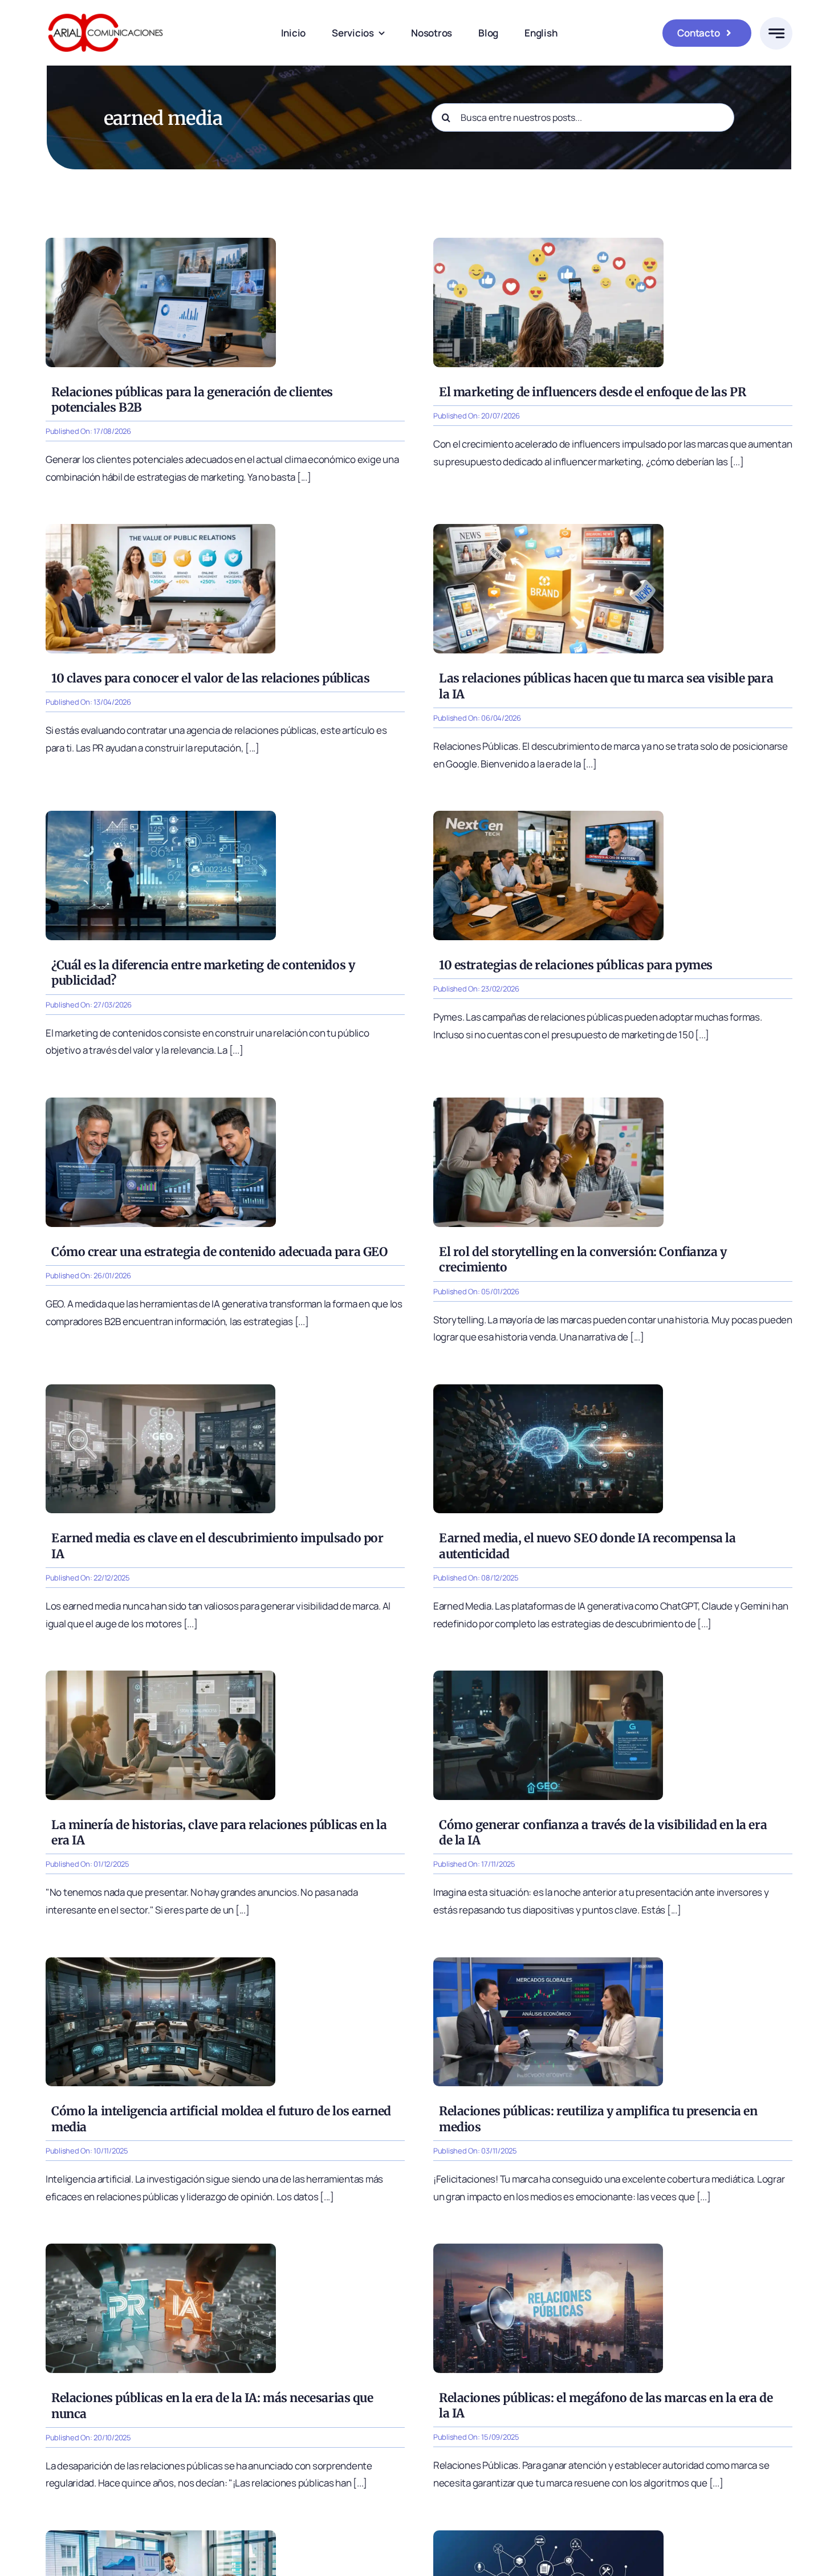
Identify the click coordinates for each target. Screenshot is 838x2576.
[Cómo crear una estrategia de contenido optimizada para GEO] (161, 1102)
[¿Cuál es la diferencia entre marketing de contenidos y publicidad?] (161, 816)
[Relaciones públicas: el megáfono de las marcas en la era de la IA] (548, 2248)
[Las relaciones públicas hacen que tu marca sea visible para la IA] (548, 529)
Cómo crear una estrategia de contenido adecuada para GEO (219, 1252)
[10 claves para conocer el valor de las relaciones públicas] (160, 529)
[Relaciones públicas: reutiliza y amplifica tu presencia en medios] (548, 1962)
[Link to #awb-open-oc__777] (776, 33)
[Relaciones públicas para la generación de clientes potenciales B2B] (161, 243)
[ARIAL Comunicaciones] (105, 11)
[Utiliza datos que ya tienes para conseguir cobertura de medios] (161, 2535)
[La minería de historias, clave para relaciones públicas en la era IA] (160, 1675)
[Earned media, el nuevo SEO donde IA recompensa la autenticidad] (548, 1389)
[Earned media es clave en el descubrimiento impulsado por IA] (160, 1389)
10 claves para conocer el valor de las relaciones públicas (211, 678)
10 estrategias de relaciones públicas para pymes (576, 965)
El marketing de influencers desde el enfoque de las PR (592, 392)
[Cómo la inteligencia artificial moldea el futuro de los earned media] (160, 1962)
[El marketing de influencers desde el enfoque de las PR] (548, 243)
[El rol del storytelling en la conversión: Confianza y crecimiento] (548, 1102)
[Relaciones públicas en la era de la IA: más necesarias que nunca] (161, 2248)
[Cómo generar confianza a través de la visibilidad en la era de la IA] (548, 1675)
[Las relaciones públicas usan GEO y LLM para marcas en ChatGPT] (548, 2535)
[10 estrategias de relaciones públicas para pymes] (548, 816)
